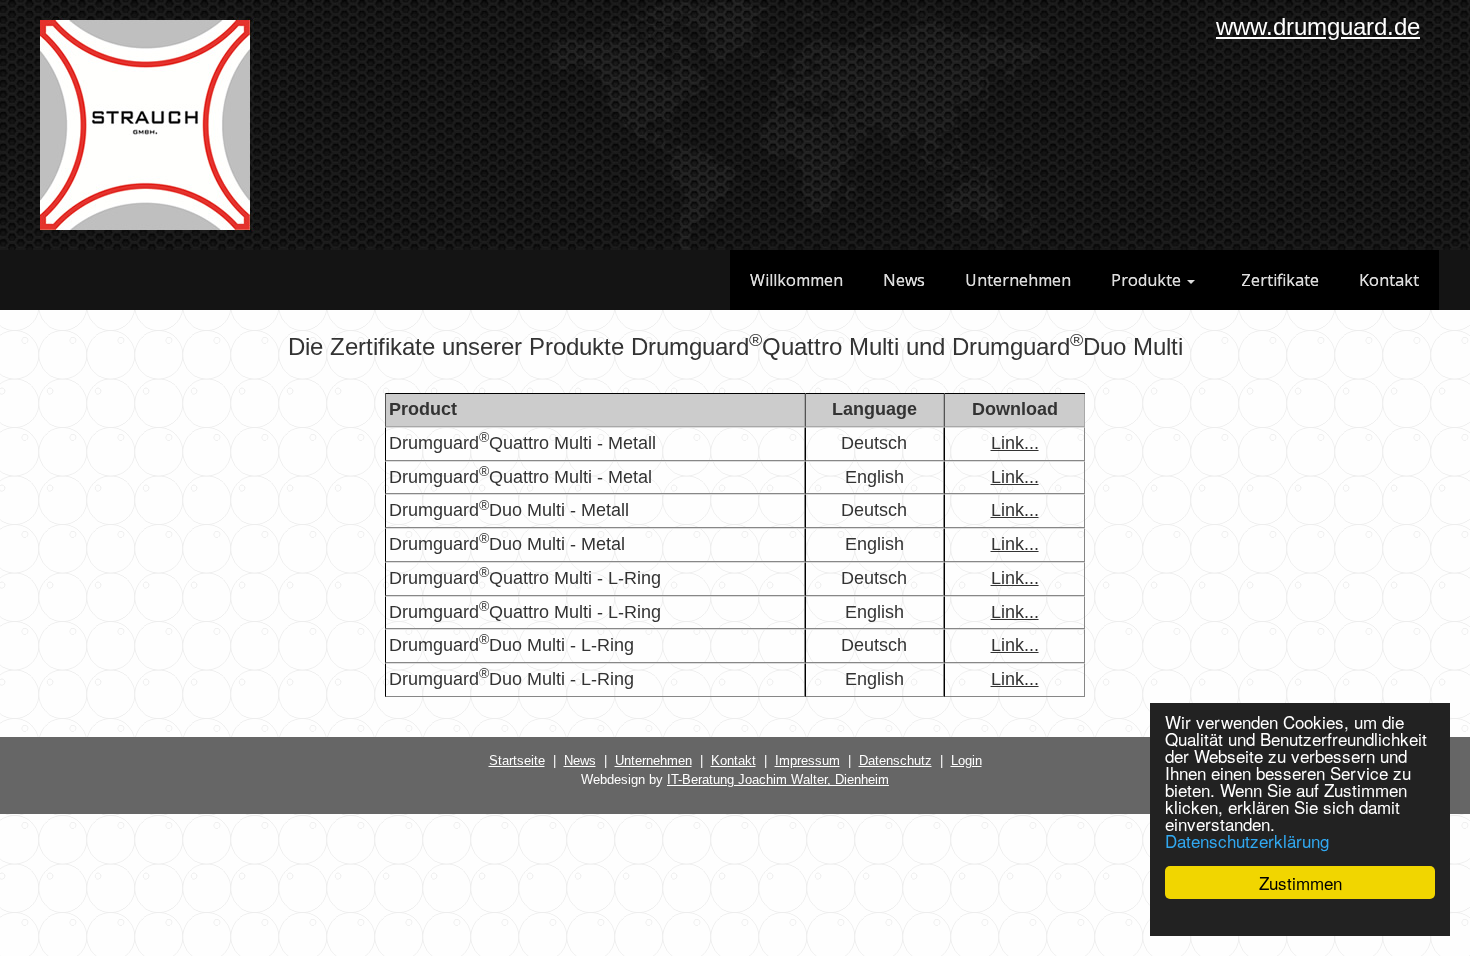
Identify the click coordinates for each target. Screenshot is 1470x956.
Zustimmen (1300, 882)
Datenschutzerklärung (1247, 840)
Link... (1015, 443)
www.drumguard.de (1318, 26)
